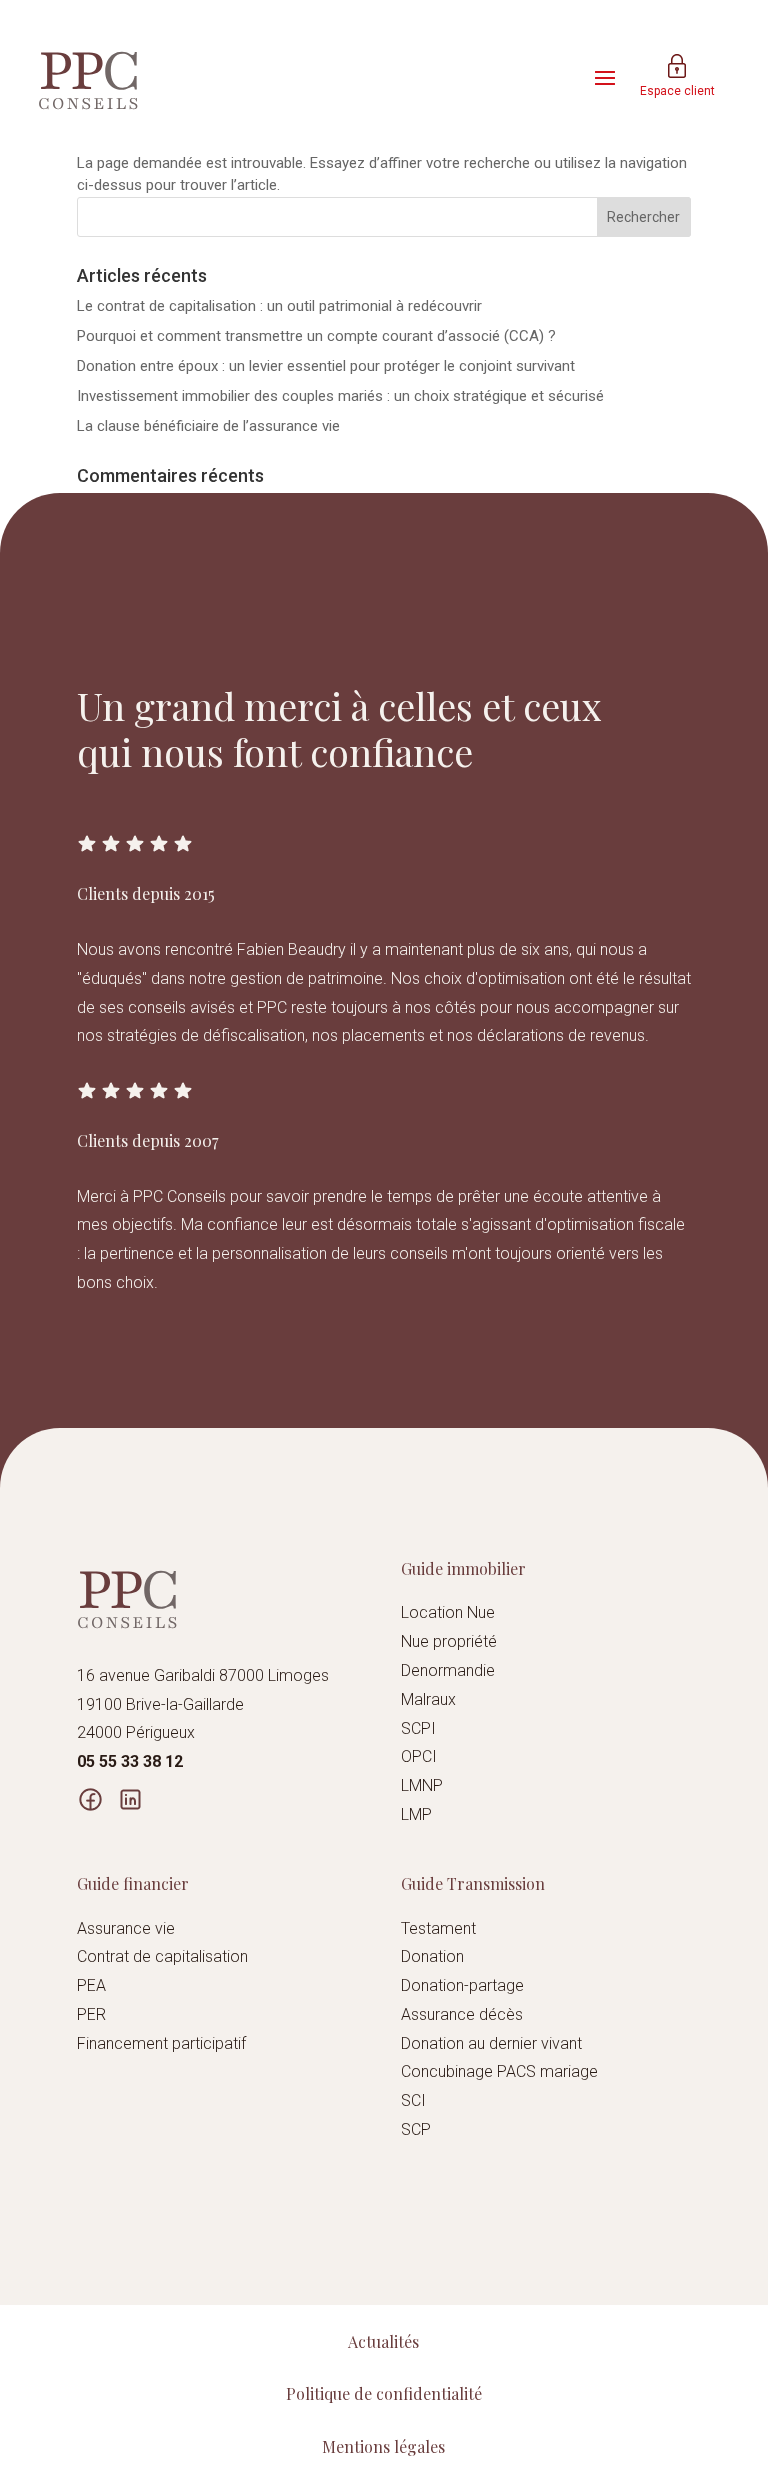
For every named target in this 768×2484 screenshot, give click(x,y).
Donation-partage (462, 1985)
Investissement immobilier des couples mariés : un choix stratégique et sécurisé (340, 396)
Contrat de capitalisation (162, 1956)
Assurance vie (126, 1928)
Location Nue (448, 1612)
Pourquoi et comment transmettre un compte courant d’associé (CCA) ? (316, 336)
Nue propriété (449, 1641)
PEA (91, 1985)
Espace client (677, 91)
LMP (416, 1814)
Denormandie (448, 1670)
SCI (413, 2100)
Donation (432, 1956)
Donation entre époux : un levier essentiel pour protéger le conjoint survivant (326, 366)
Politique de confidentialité (384, 2393)
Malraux (428, 1699)
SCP (416, 2129)
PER (91, 2014)
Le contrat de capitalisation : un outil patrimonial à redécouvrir (279, 306)
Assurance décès (462, 2014)
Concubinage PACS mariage (499, 2071)
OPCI (419, 1756)
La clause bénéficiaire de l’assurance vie (208, 426)
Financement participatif (161, 2043)
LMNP (422, 1785)
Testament (438, 1928)
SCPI (418, 1728)
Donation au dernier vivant (491, 2043)
